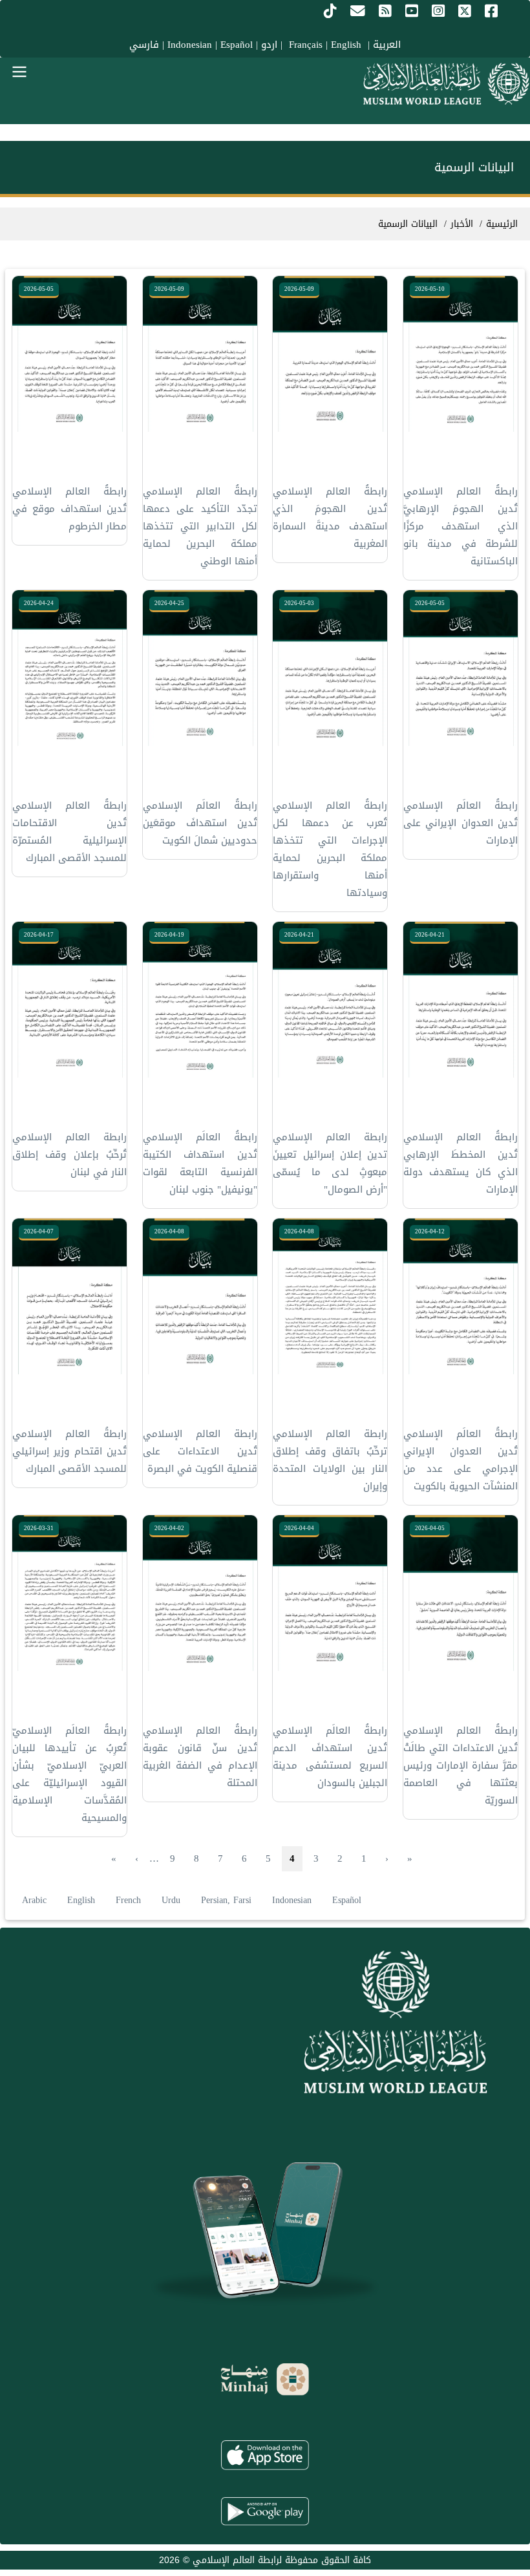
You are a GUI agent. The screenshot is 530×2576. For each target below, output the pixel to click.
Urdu (171, 1900)
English (81, 1900)
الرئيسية (502, 224)
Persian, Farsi (226, 1900)
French (128, 1900)
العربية (387, 45)
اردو (269, 45)
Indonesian (190, 45)
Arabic (34, 1900)
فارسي (144, 45)
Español (237, 45)
